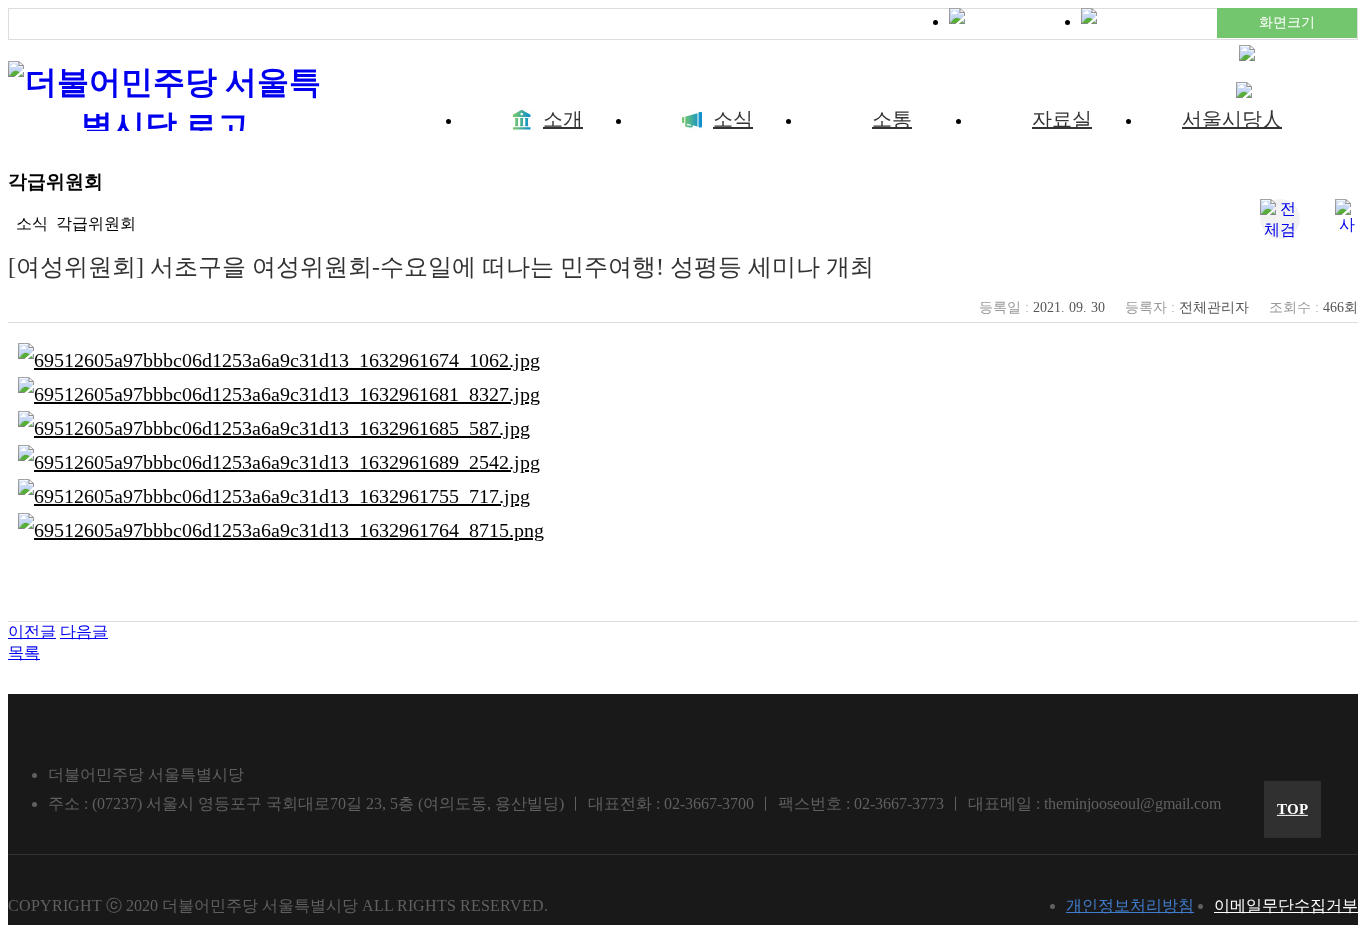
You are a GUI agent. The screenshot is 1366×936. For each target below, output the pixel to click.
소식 (733, 119)
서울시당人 (1232, 119)
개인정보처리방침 (1130, 905)
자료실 (1062, 119)
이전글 (32, 631)
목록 (24, 652)
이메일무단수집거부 (1286, 905)
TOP (1292, 809)
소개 (563, 119)
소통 (892, 119)
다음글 (84, 631)
